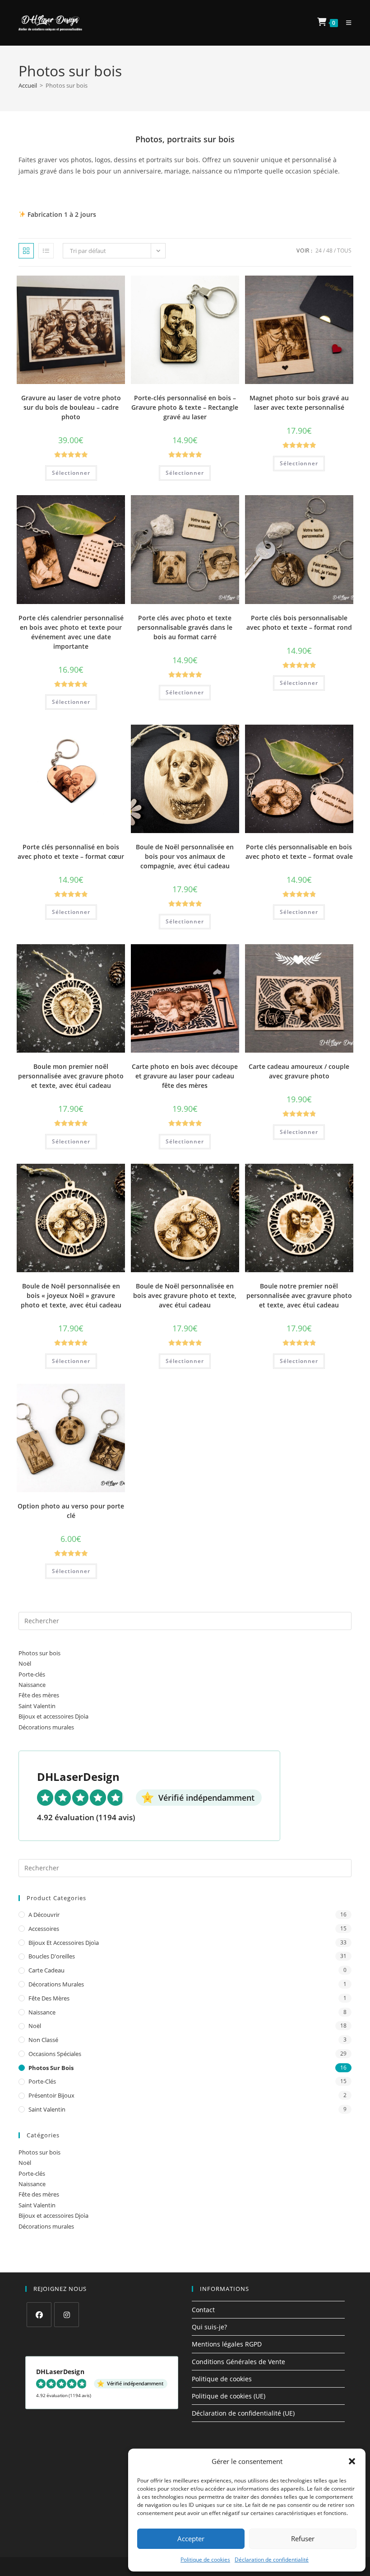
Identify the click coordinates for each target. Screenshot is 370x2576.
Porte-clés (32, 1674)
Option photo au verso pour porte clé (71, 1511)
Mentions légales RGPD (227, 2344)
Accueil (28, 85)
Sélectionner (71, 473)
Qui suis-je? (209, 2327)
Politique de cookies (205, 2560)
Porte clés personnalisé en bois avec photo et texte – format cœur (71, 852)
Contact (203, 2310)
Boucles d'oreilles (52, 1956)
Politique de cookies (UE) (229, 2396)
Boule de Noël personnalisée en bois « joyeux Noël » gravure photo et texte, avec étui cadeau (71, 1295)
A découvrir (44, 1915)
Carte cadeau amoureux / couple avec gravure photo (299, 1071)
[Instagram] (67, 2315)
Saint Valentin (37, 1706)
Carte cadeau (46, 1970)
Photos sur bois (39, 1653)
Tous (344, 251)
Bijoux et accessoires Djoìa (53, 1716)
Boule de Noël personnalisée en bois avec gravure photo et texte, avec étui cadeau (185, 1295)
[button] (352, 2461)
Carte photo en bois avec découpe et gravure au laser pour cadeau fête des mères (185, 1076)
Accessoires (44, 1929)
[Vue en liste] (46, 251)
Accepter (191, 2539)
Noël (25, 1663)
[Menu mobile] (345, 23)
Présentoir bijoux (51, 2095)
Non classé (43, 2040)
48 (329, 251)
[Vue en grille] (26, 251)
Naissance (32, 1685)
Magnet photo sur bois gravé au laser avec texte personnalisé (299, 403)
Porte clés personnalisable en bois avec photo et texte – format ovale (299, 852)
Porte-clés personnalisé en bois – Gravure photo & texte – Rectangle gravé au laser (185, 407)
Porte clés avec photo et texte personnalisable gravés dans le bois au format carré (185, 627)
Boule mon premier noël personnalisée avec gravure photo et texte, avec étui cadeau (71, 1076)
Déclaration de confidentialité (272, 2560)
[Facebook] (39, 2315)
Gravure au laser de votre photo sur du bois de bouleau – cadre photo (71, 407)
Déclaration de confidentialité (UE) (243, 2413)
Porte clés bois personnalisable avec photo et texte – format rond (299, 623)
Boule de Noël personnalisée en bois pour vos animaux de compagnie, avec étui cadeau (185, 856)
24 (319, 251)
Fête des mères (39, 1695)
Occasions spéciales (55, 2054)
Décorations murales (46, 1727)
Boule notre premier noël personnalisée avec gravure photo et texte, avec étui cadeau (299, 1295)
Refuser (303, 2539)
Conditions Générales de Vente (238, 2362)
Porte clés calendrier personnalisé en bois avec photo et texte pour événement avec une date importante (71, 632)
